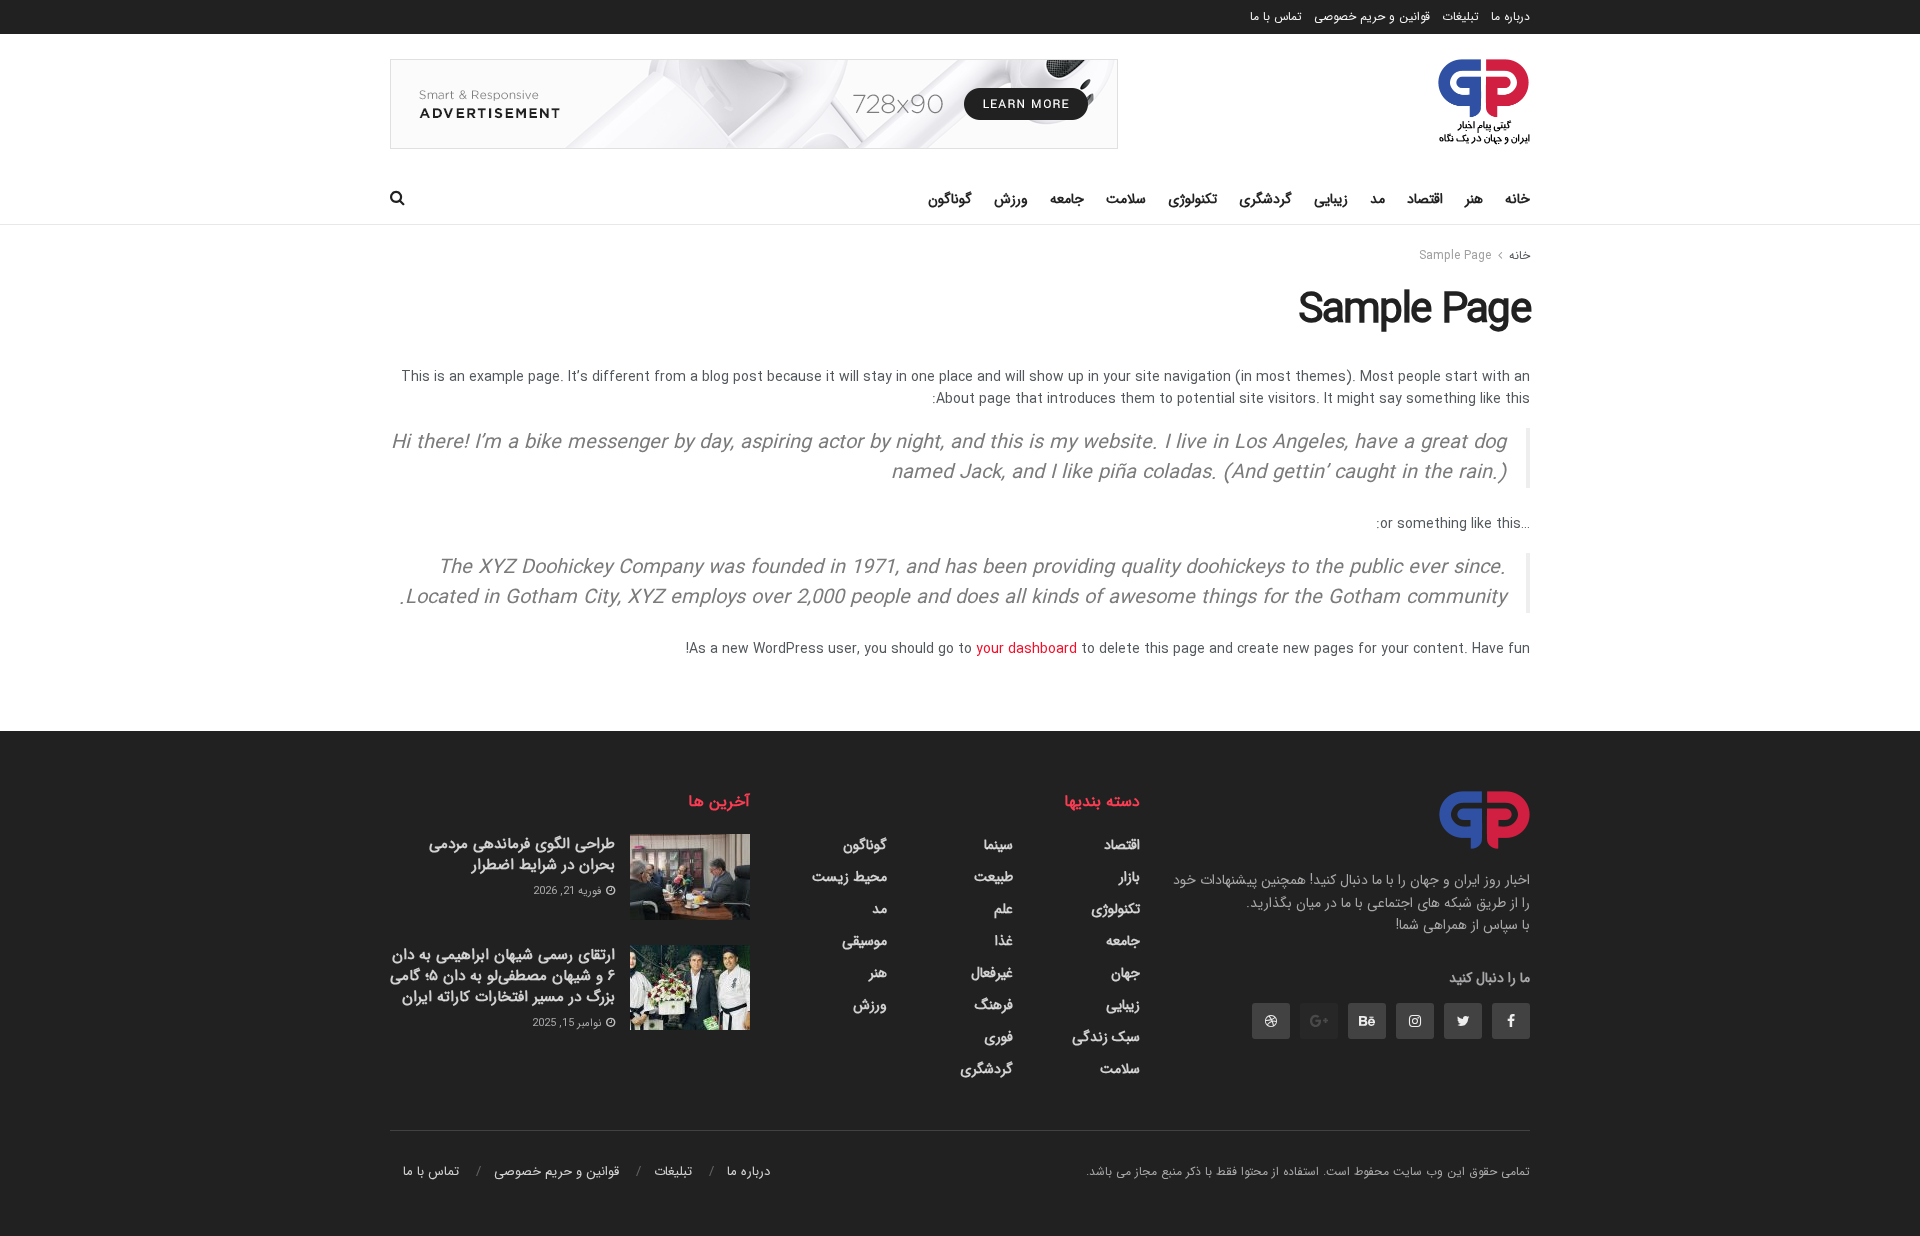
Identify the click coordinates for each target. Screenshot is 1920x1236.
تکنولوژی (1192, 199)
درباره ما (1510, 16)
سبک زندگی (1106, 1037)
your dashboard (1026, 649)
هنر (1474, 199)
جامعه (1067, 199)
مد (1377, 199)
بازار (1129, 877)
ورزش (1011, 199)
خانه (1517, 199)
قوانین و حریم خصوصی (1372, 16)
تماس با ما (1276, 16)
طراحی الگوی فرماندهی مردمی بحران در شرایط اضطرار (522, 854)
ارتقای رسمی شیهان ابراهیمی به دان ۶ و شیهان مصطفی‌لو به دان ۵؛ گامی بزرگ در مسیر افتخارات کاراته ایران (502, 976)
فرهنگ (994, 1005)
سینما (998, 845)
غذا (1004, 941)
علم (1003, 909)
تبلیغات (1460, 16)
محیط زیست (849, 877)
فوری (998, 1037)
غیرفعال (992, 973)
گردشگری (1265, 199)
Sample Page (1455, 255)
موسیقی (864, 941)
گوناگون (950, 199)
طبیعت (993, 877)
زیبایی (1331, 199)
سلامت (1126, 199)
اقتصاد (1425, 199)
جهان (1125, 973)
